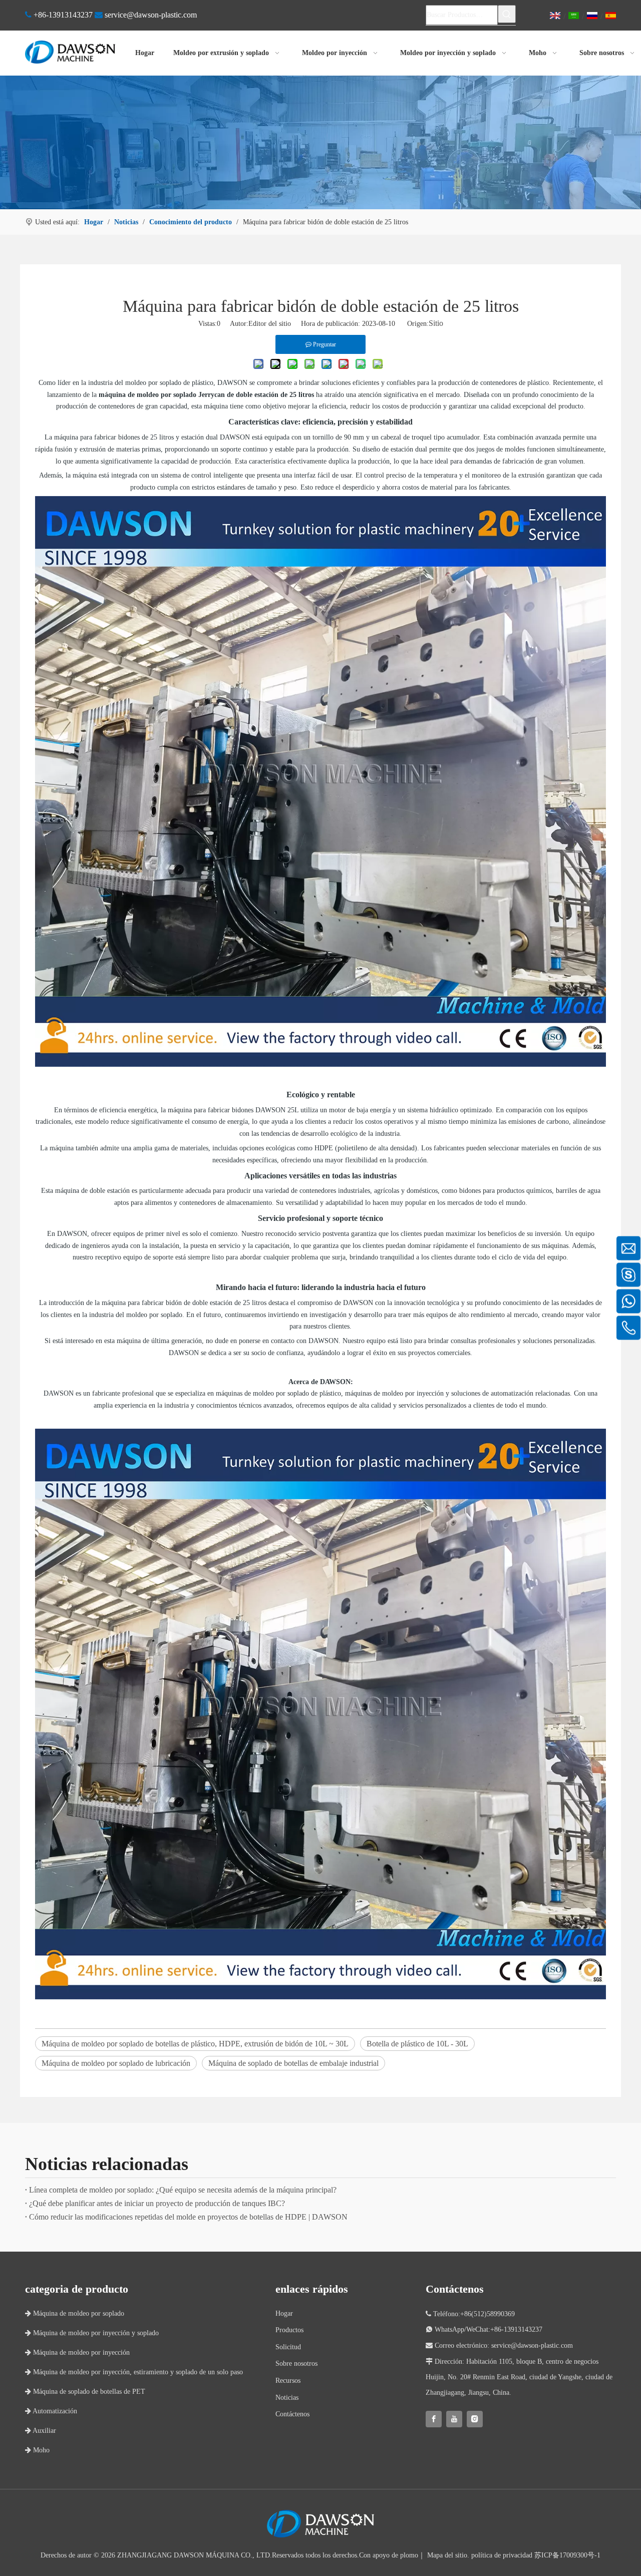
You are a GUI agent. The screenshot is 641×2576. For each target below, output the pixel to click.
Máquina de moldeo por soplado (75, 2313)
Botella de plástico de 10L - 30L (417, 2044)
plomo (409, 2555)
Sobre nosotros (296, 2364)
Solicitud (288, 2347)
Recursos (288, 2381)
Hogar (284, 2313)
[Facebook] (434, 2419)
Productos (289, 2330)
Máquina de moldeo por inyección (77, 2352)
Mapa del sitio (447, 2555)
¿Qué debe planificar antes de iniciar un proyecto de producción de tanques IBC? (157, 2203)
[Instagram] (475, 2419)
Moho (37, 2450)
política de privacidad (502, 2555)
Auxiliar (41, 2431)
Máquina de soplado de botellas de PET (85, 2392)
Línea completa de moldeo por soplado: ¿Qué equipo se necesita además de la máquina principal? (183, 2190)
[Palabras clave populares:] (507, 14)
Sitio (436, 323)
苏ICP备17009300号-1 (567, 2555)
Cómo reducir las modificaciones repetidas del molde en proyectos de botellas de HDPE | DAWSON (188, 2217)
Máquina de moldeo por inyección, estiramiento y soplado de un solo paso (134, 2372)
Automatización (51, 2411)
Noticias (287, 2398)
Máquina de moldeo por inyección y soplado (92, 2333)
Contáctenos (292, 2414)
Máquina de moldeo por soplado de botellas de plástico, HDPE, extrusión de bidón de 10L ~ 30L (195, 2044)
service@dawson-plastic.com (151, 15)
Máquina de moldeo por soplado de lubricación (116, 2063)
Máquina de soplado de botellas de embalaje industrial (293, 2063)
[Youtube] (454, 2419)
